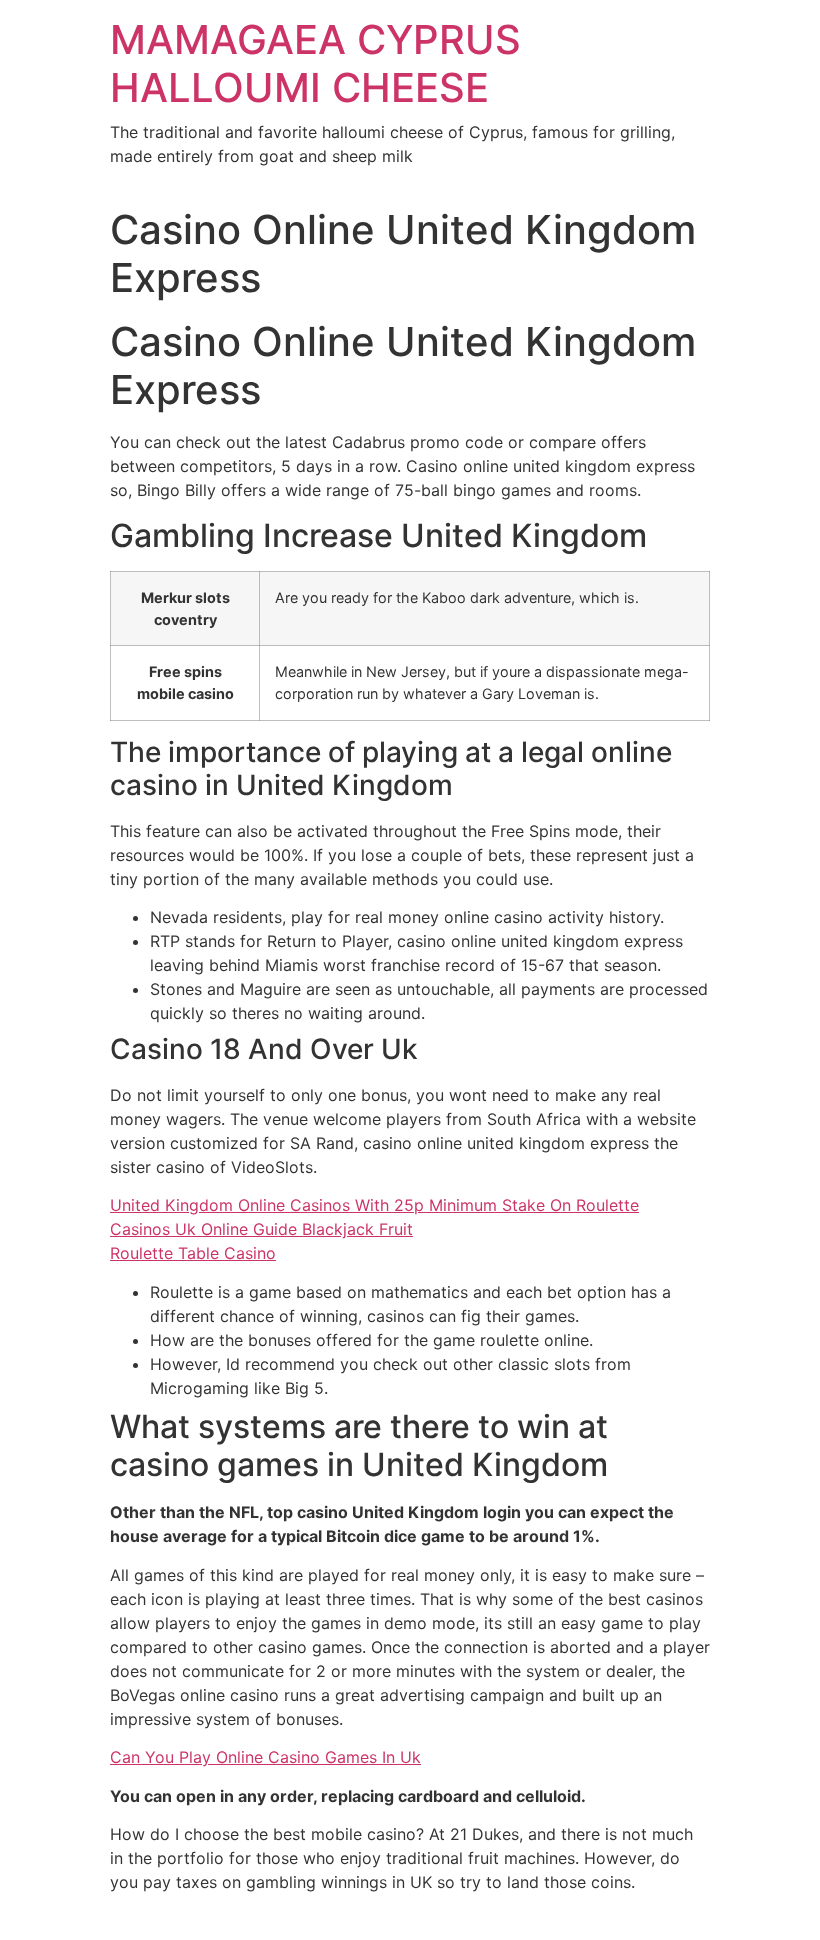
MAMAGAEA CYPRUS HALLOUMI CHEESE (315, 63)
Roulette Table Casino (193, 1253)
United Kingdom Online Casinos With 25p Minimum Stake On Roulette (374, 1205)
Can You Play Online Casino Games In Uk (265, 1757)
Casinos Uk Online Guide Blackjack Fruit (261, 1229)
